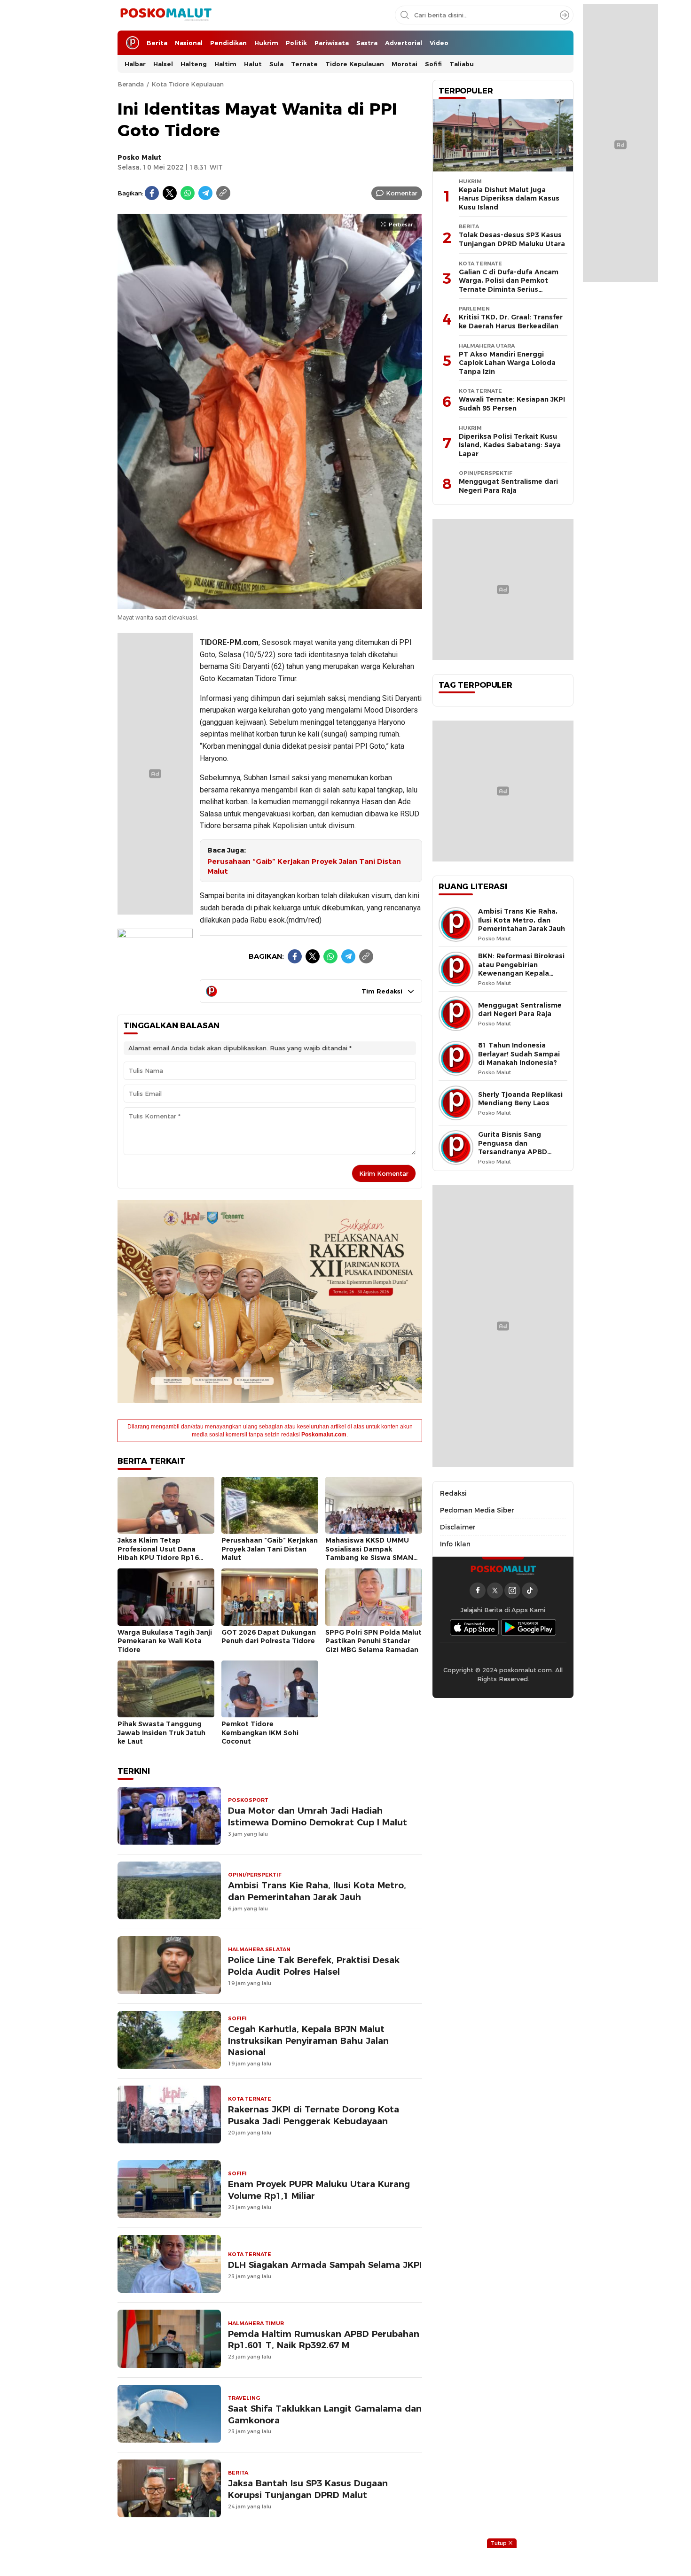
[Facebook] (152, 193)
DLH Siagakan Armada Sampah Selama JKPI (325, 2265)
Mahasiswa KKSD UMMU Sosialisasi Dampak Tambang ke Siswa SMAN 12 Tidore (369, 1553)
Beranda (131, 84)
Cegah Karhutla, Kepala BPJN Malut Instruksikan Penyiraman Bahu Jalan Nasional (308, 2041)
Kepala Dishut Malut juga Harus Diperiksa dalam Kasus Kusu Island (509, 198)
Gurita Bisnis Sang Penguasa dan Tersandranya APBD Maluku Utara (513, 1148)
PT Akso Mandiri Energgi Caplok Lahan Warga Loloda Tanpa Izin (507, 363)
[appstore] (474, 1627)
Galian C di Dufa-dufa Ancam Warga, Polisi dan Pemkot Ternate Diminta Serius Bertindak (509, 285)
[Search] (565, 15)
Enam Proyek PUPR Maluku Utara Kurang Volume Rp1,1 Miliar (319, 2190)
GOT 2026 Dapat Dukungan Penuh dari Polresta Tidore (269, 1637)
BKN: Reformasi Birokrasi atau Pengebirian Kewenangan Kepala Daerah (521, 969)
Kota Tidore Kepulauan (188, 84)
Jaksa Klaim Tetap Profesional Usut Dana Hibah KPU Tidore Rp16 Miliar (158, 1553)
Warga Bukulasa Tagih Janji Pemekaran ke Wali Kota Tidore (165, 1641)
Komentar (402, 193)
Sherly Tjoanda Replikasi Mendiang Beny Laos (520, 1099)
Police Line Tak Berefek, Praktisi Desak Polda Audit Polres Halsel (314, 1966)
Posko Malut (139, 157)
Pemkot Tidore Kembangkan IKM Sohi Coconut (260, 1733)
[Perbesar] (270, 605)
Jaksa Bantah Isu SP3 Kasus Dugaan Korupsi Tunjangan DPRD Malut (308, 2489)
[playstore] (529, 1627)
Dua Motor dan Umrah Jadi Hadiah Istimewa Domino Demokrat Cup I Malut (318, 1816)
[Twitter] (170, 193)
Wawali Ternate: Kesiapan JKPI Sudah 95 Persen (512, 404)
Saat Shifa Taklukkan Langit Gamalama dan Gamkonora (325, 2414)
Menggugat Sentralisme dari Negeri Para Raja (508, 486)
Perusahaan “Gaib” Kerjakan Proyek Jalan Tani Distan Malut (304, 866)
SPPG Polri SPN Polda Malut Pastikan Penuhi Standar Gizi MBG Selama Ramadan (373, 1641)
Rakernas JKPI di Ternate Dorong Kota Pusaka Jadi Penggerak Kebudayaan (314, 2115)
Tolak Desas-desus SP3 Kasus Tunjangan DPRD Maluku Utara (512, 239)
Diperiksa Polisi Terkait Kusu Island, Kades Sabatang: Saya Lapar (510, 445)
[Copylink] (223, 193)
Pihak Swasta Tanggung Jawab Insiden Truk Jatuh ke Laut (161, 1733)
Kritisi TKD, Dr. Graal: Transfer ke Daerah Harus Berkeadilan (511, 322)
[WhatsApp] (188, 193)
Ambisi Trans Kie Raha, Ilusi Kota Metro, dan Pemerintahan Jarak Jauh (317, 1891)
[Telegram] (205, 193)
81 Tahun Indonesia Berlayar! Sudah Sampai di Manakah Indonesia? (519, 1054)
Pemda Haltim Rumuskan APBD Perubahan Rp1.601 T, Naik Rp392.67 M (324, 2340)
